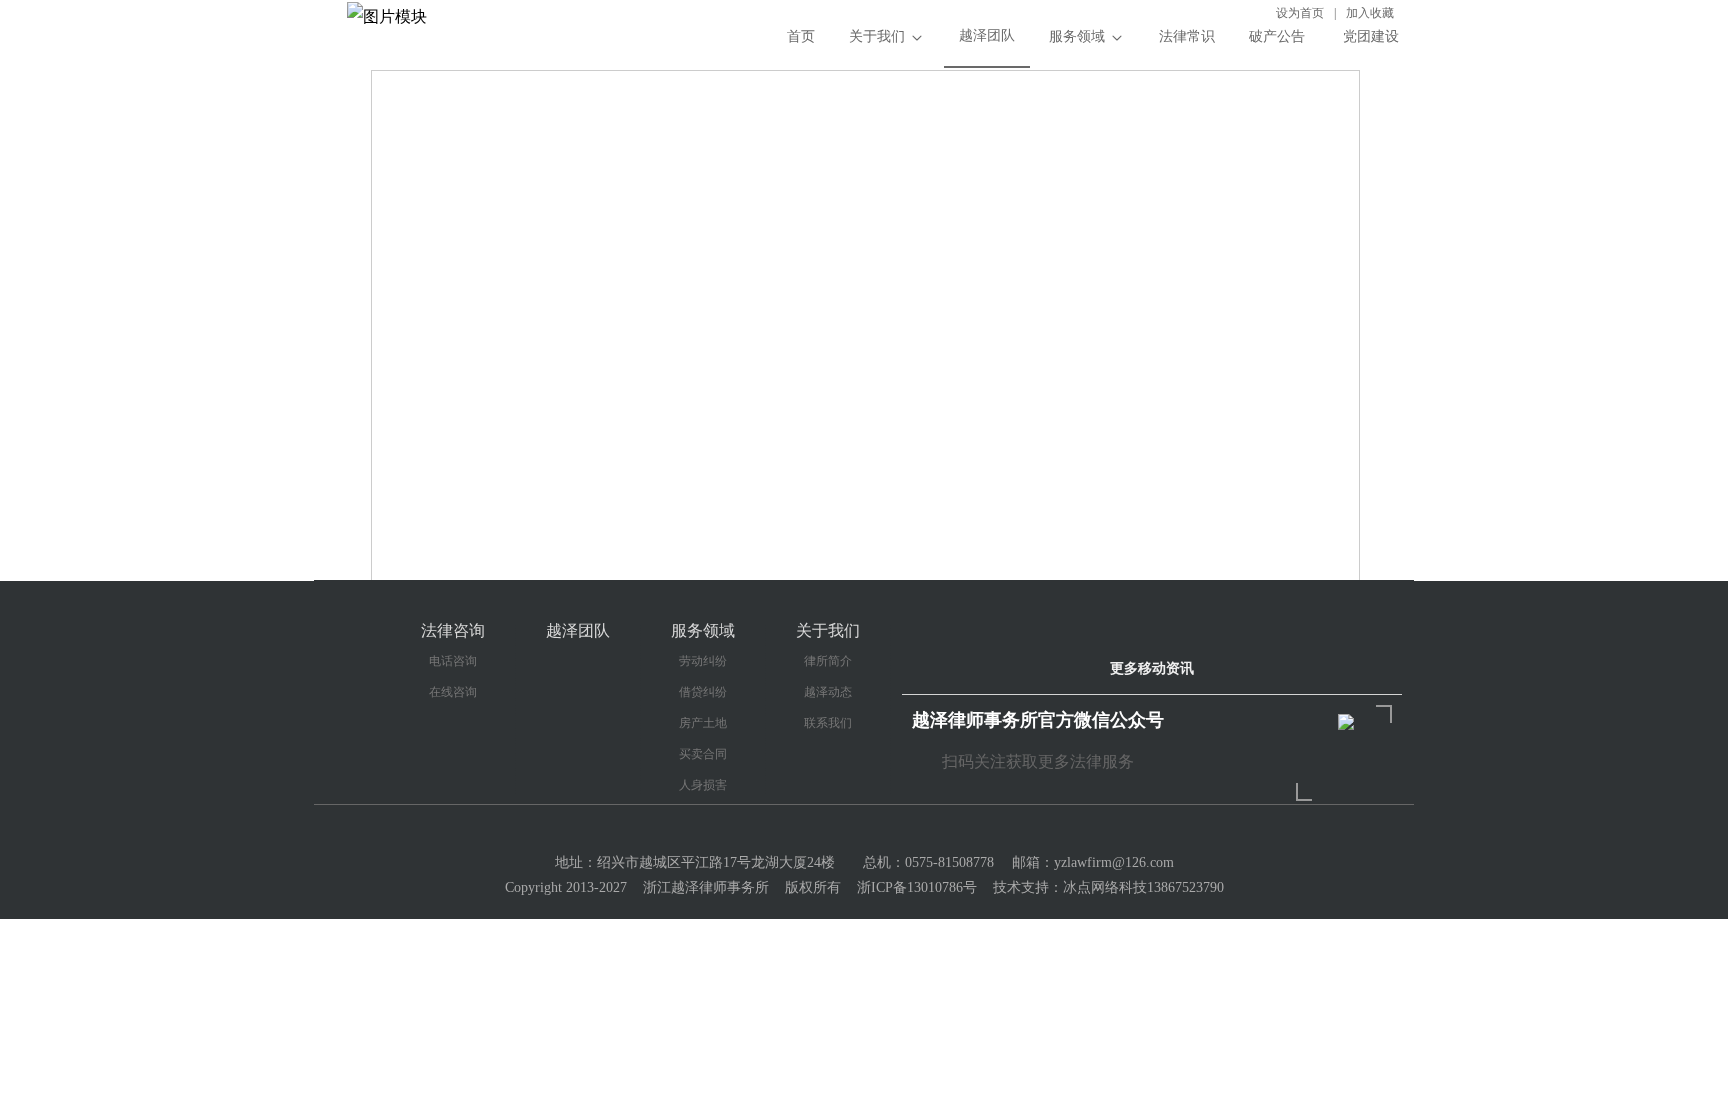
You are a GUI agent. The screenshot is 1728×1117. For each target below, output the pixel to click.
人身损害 (703, 785)
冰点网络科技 (1105, 887)
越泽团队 (987, 35)
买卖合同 (703, 754)
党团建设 (1369, 36)
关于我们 (877, 36)
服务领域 (1077, 36)
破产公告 (1277, 36)
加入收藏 (1370, 13)
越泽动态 (828, 692)
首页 (801, 36)
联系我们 (828, 723)
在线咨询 (453, 692)
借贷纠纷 (703, 692)
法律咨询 (453, 630)
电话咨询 (453, 661)
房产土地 (703, 723)
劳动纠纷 (703, 661)
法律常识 (1187, 36)
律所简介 (828, 661)
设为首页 (1300, 13)
